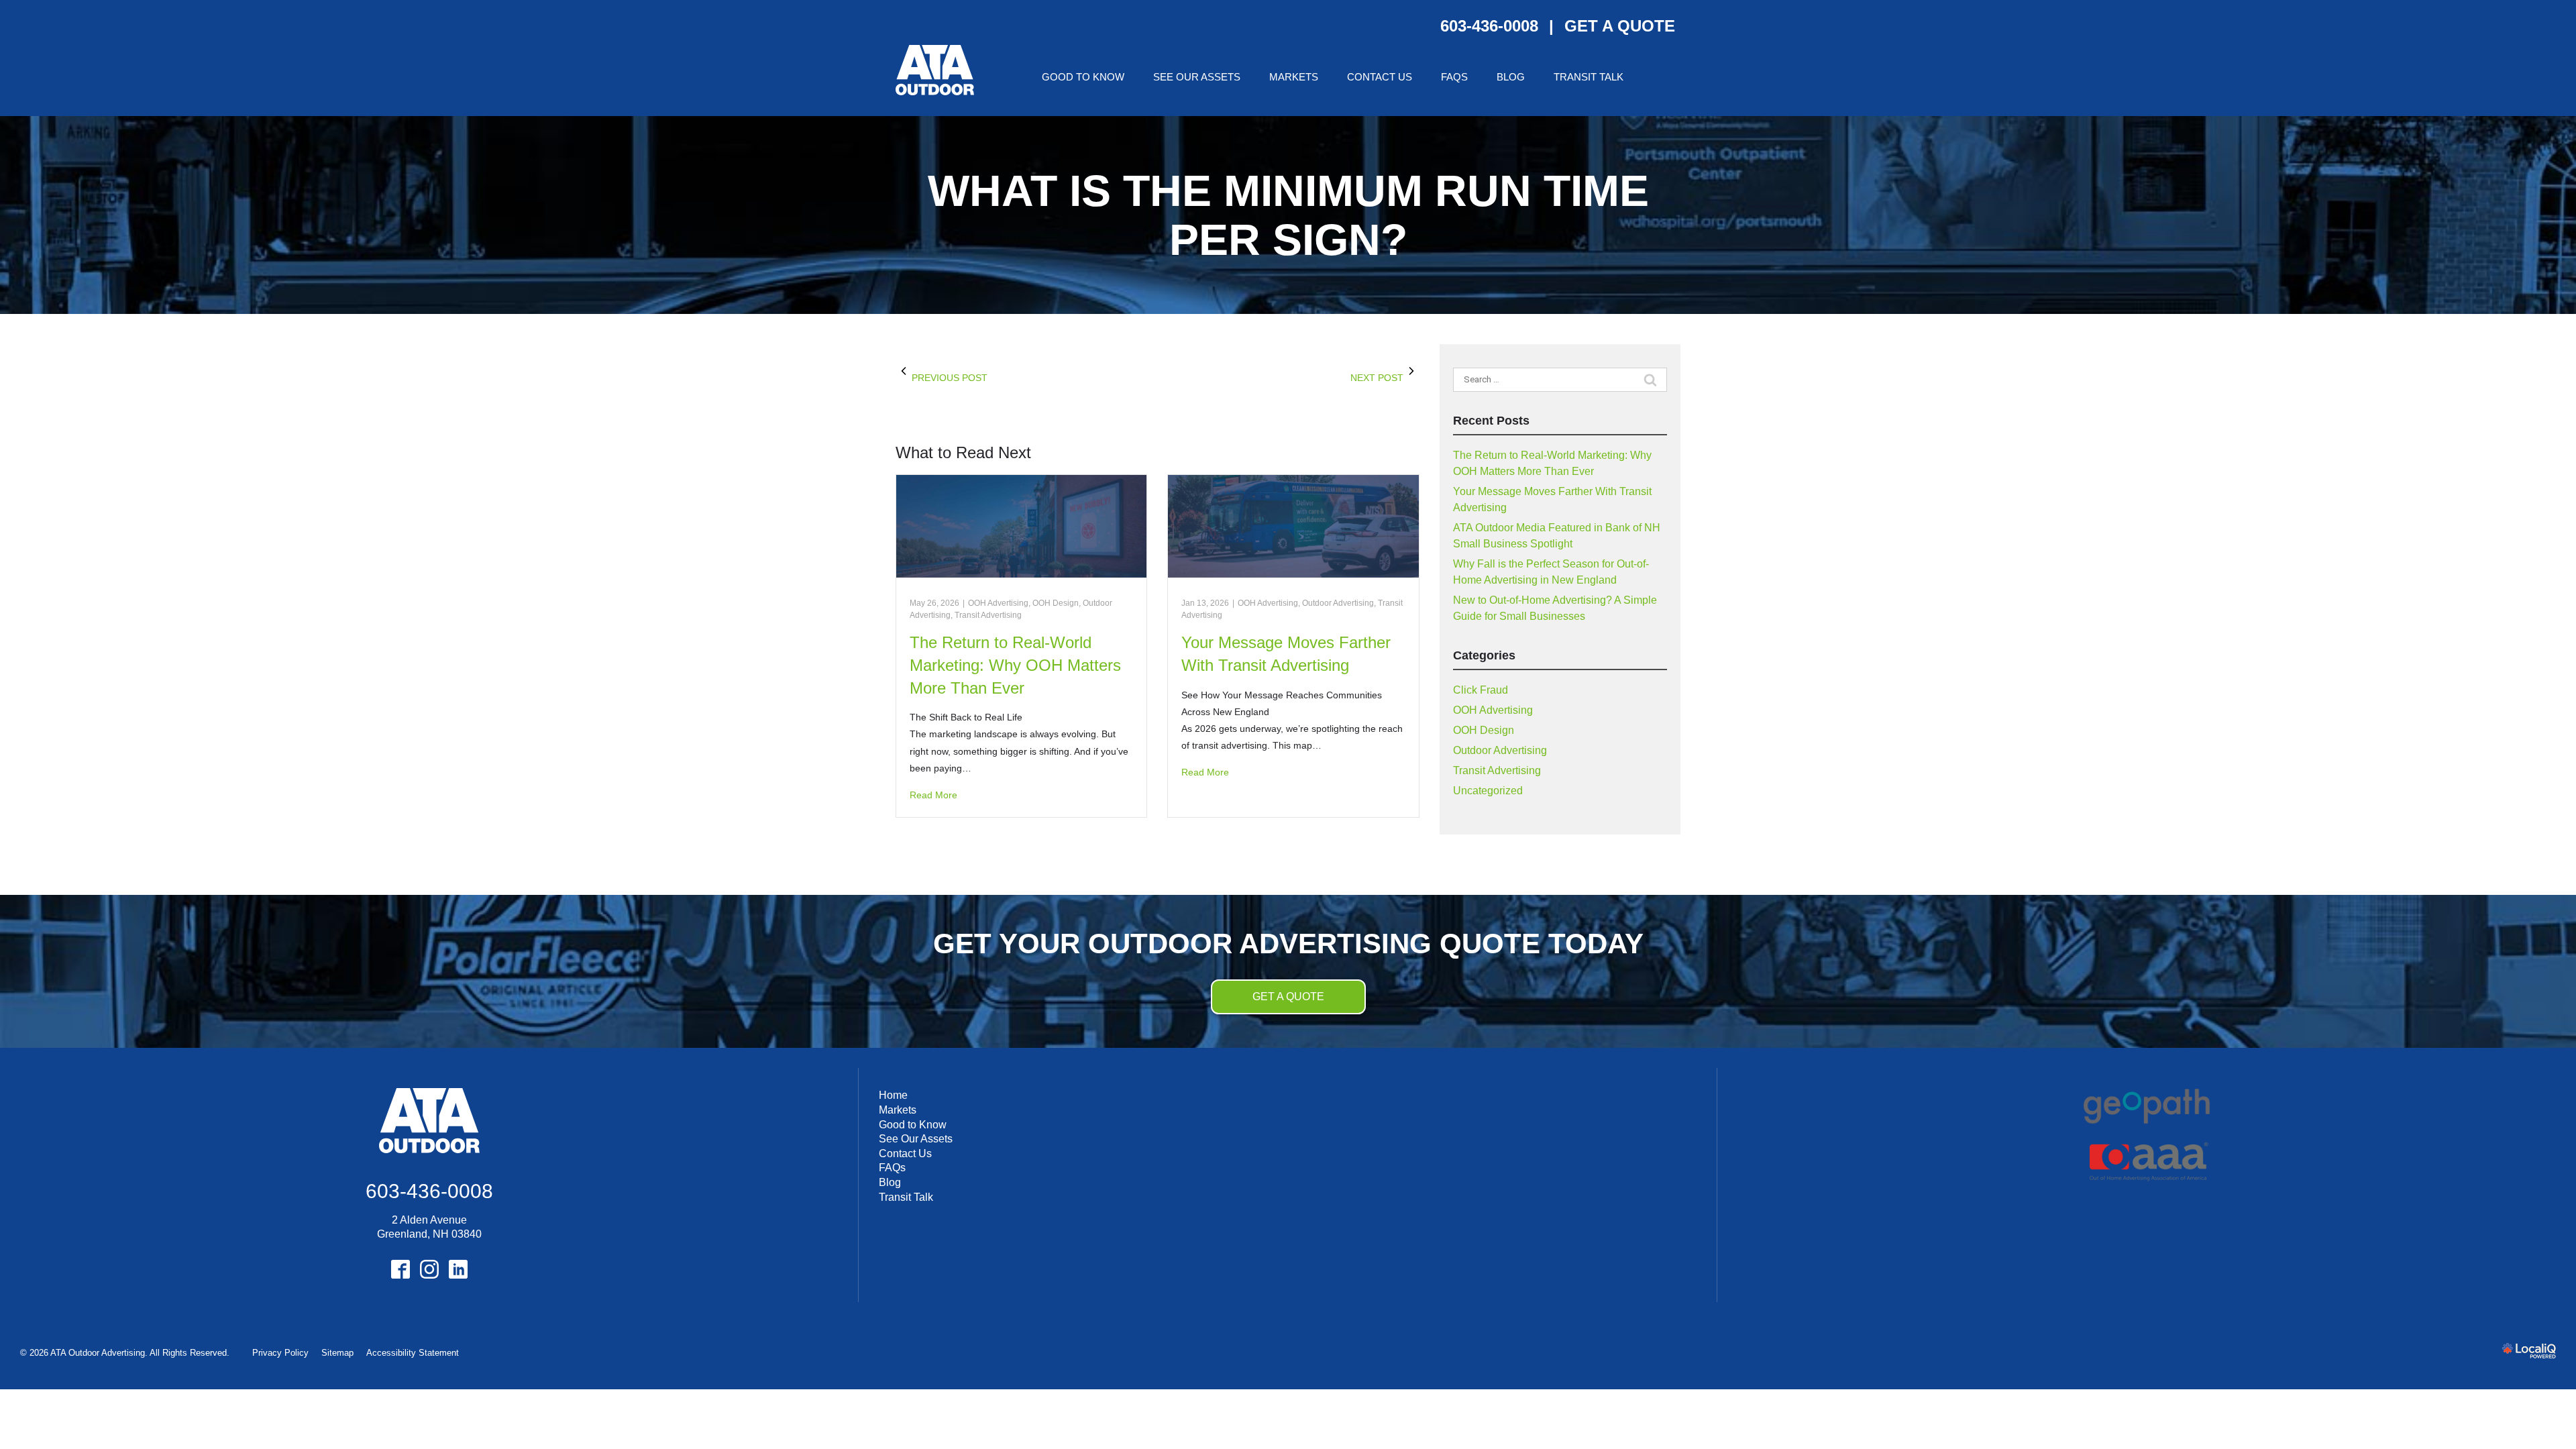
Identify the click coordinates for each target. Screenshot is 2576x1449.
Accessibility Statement (413, 1353)
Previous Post (950, 378)
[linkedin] (458, 1270)
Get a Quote (1288, 997)
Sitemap (337, 1353)
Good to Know (1083, 77)
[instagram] (429, 1270)
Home (893, 1095)
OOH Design (1056, 603)
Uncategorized (1488, 791)
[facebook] (400, 1270)
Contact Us (1380, 77)
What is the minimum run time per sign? (1288, 215)
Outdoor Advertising (1338, 603)
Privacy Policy (280, 1353)
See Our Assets (1197, 77)
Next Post (1377, 378)
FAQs (1454, 77)
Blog (1511, 77)
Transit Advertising (988, 615)
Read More (933, 795)
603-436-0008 (1489, 26)
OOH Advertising (998, 603)
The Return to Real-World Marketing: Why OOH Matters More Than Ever (1015, 665)
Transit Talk (1589, 77)
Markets (1294, 77)
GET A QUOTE (1620, 26)
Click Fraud (1481, 690)
